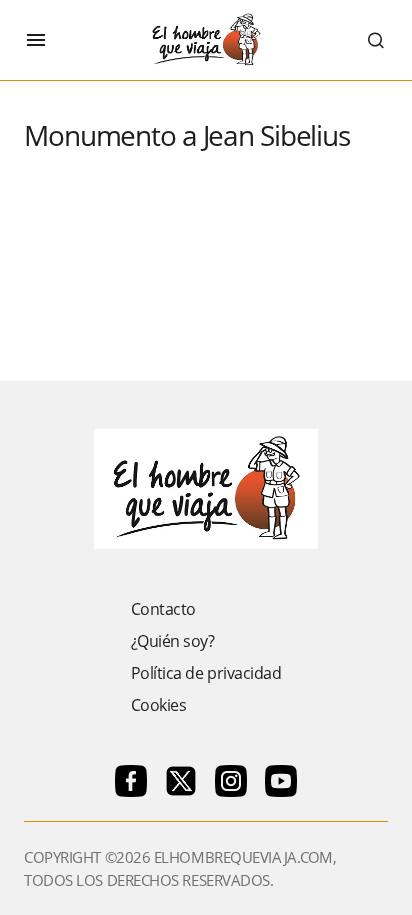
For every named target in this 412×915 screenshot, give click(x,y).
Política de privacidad (206, 673)
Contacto (163, 609)
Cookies (159, 705)
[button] (36, 40)
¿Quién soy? (173, 641)
